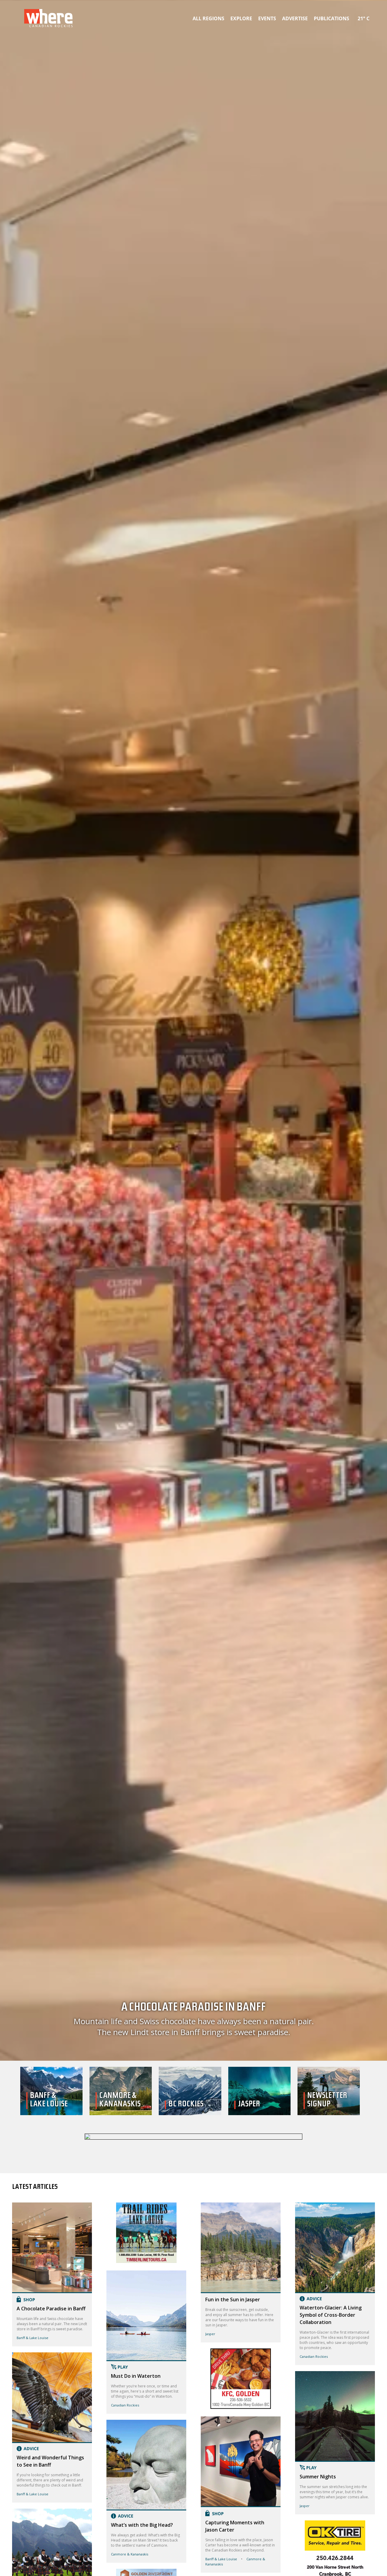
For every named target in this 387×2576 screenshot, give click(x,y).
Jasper (210, 2334)
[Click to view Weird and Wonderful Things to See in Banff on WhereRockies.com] (52, 2398)
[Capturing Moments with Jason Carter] (241, 2407)
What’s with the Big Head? (142, 2525)
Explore (241, 18)
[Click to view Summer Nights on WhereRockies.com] (335, 2416)
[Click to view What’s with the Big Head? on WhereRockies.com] (146, 2465)
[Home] (193, 2137)
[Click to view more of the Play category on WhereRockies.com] (146, 2367)
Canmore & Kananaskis (130, 2554)
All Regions (208, 18)
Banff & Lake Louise (33, 2338)
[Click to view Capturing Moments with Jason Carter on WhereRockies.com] (241, 2462)
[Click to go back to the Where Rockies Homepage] (48, 18)
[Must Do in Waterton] (146, 2261)
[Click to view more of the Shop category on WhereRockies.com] (52, 2299)
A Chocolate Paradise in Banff (194, 2020)
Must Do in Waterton (136, 2376)
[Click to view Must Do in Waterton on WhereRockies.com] (146, 2316)
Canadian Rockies (125, 2405)
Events (267, 18)
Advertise (295, 18)
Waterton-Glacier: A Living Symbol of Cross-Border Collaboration (331, 2315)
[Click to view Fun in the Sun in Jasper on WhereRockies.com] (241, 2248)
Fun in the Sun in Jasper (233, 2299)
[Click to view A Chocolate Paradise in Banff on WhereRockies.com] (52, 2248)
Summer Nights (318, 2477)
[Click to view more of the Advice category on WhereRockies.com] (52, 2449)
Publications (332, 18)
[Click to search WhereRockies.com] (373, 17)
